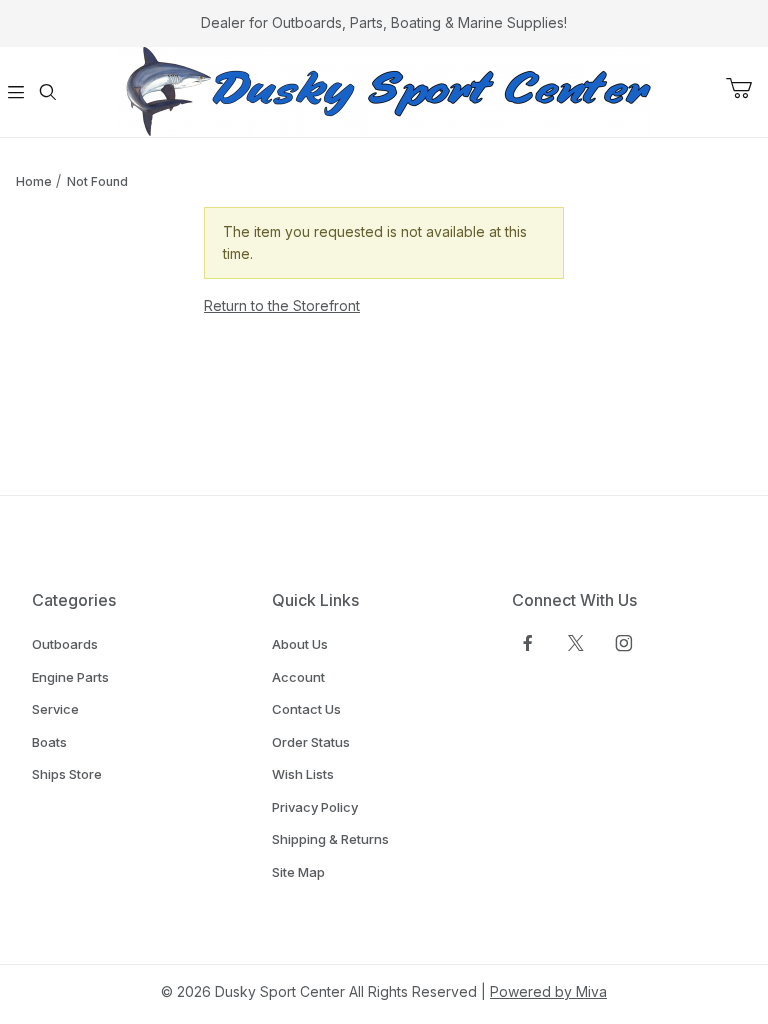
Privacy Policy (315, 807)
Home (34, 181)
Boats (49, 742)
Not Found (97, 181)
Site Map (298, 872)
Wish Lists (303, 774)
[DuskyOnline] (384, 90)
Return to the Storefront (282, 305)
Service (55, 709)
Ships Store (67, 774)
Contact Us (306, 709)
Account (298, 677)
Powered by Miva (548, 991)
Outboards (65, 644)
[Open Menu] (16, 92)
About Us (300, 644)
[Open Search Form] (48, 92)
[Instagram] (624, 643)
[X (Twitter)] (576, 643)
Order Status (311, 742)
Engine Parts (70, 677)
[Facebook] (528, 643)
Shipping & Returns (330, 839)
